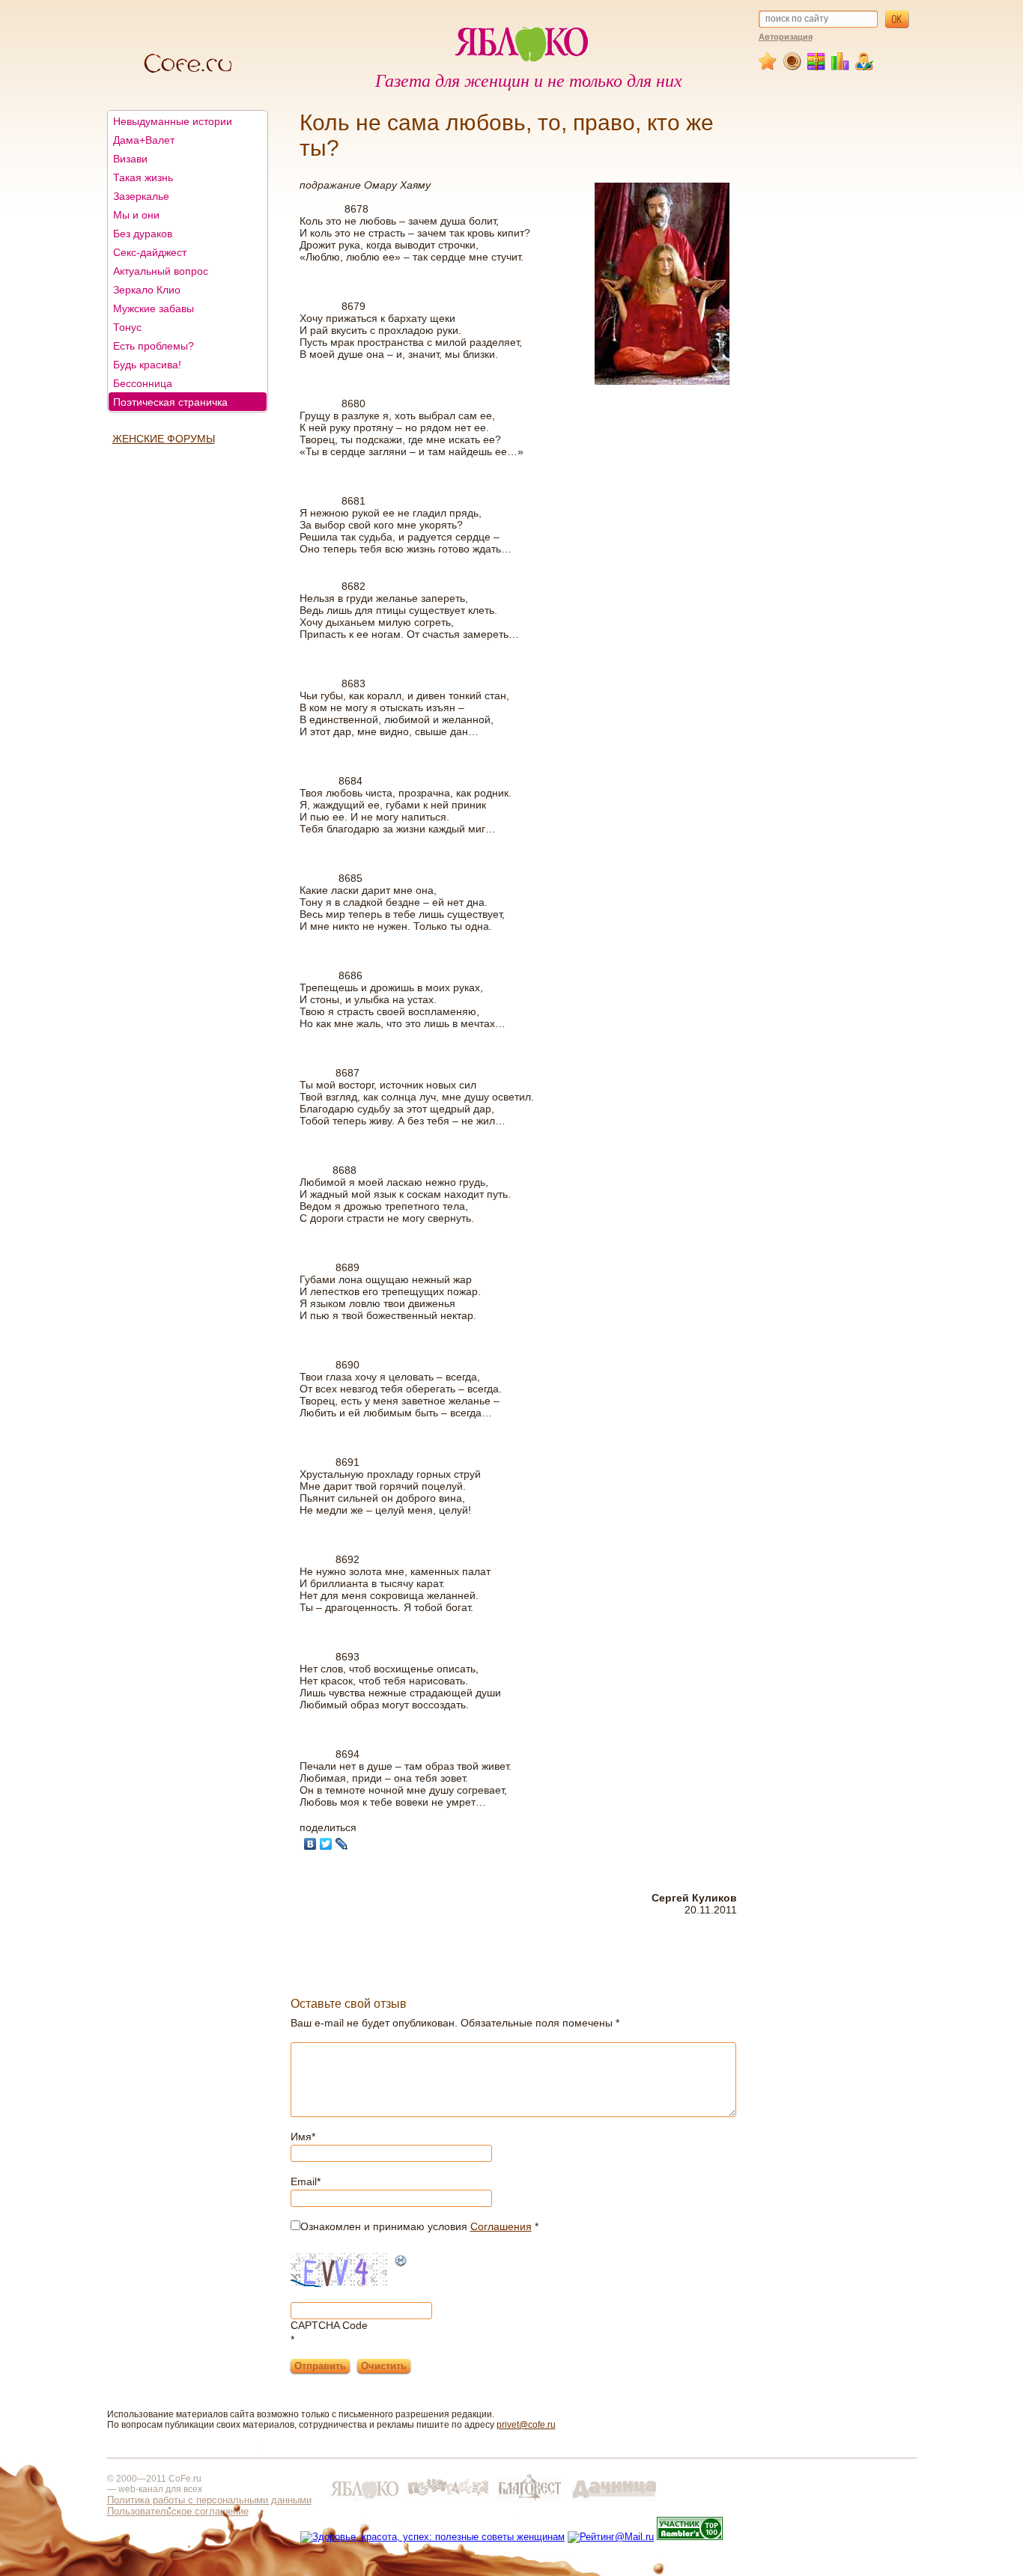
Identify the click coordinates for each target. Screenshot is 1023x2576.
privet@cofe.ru (526, 2425)
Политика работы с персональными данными (209, 2500)
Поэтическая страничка (170, 402)
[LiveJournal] (342, 1844)
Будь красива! (147, 365)
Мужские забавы (154, 308)
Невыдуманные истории (173, 121)
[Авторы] (865, 67)
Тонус (127, 327)
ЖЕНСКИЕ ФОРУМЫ (164, 439)
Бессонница (143, 383)
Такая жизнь (143, 177)
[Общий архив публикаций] (817, 67)
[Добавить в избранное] (769, 67)
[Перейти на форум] (793, 67)
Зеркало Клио (147, 290)
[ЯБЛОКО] (364, 2502)
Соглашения (501, 2226)
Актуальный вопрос (161, 271)
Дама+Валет (144, 140)
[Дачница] (614, 2502)
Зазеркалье (141, 196)
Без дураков (143, 234)
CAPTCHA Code (329, 2325)
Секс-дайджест (150, 252)
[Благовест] (531, 2502)
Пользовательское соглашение (178, 2511)
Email (306, 2181)
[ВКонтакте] (310, 1844)
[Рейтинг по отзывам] (841, 67)
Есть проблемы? (154, 346)
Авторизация (786, 37)
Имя (303, 2137)
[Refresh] (401, 2262)
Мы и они (136, 215)
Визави (130, 159)
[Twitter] (326, 1844)
